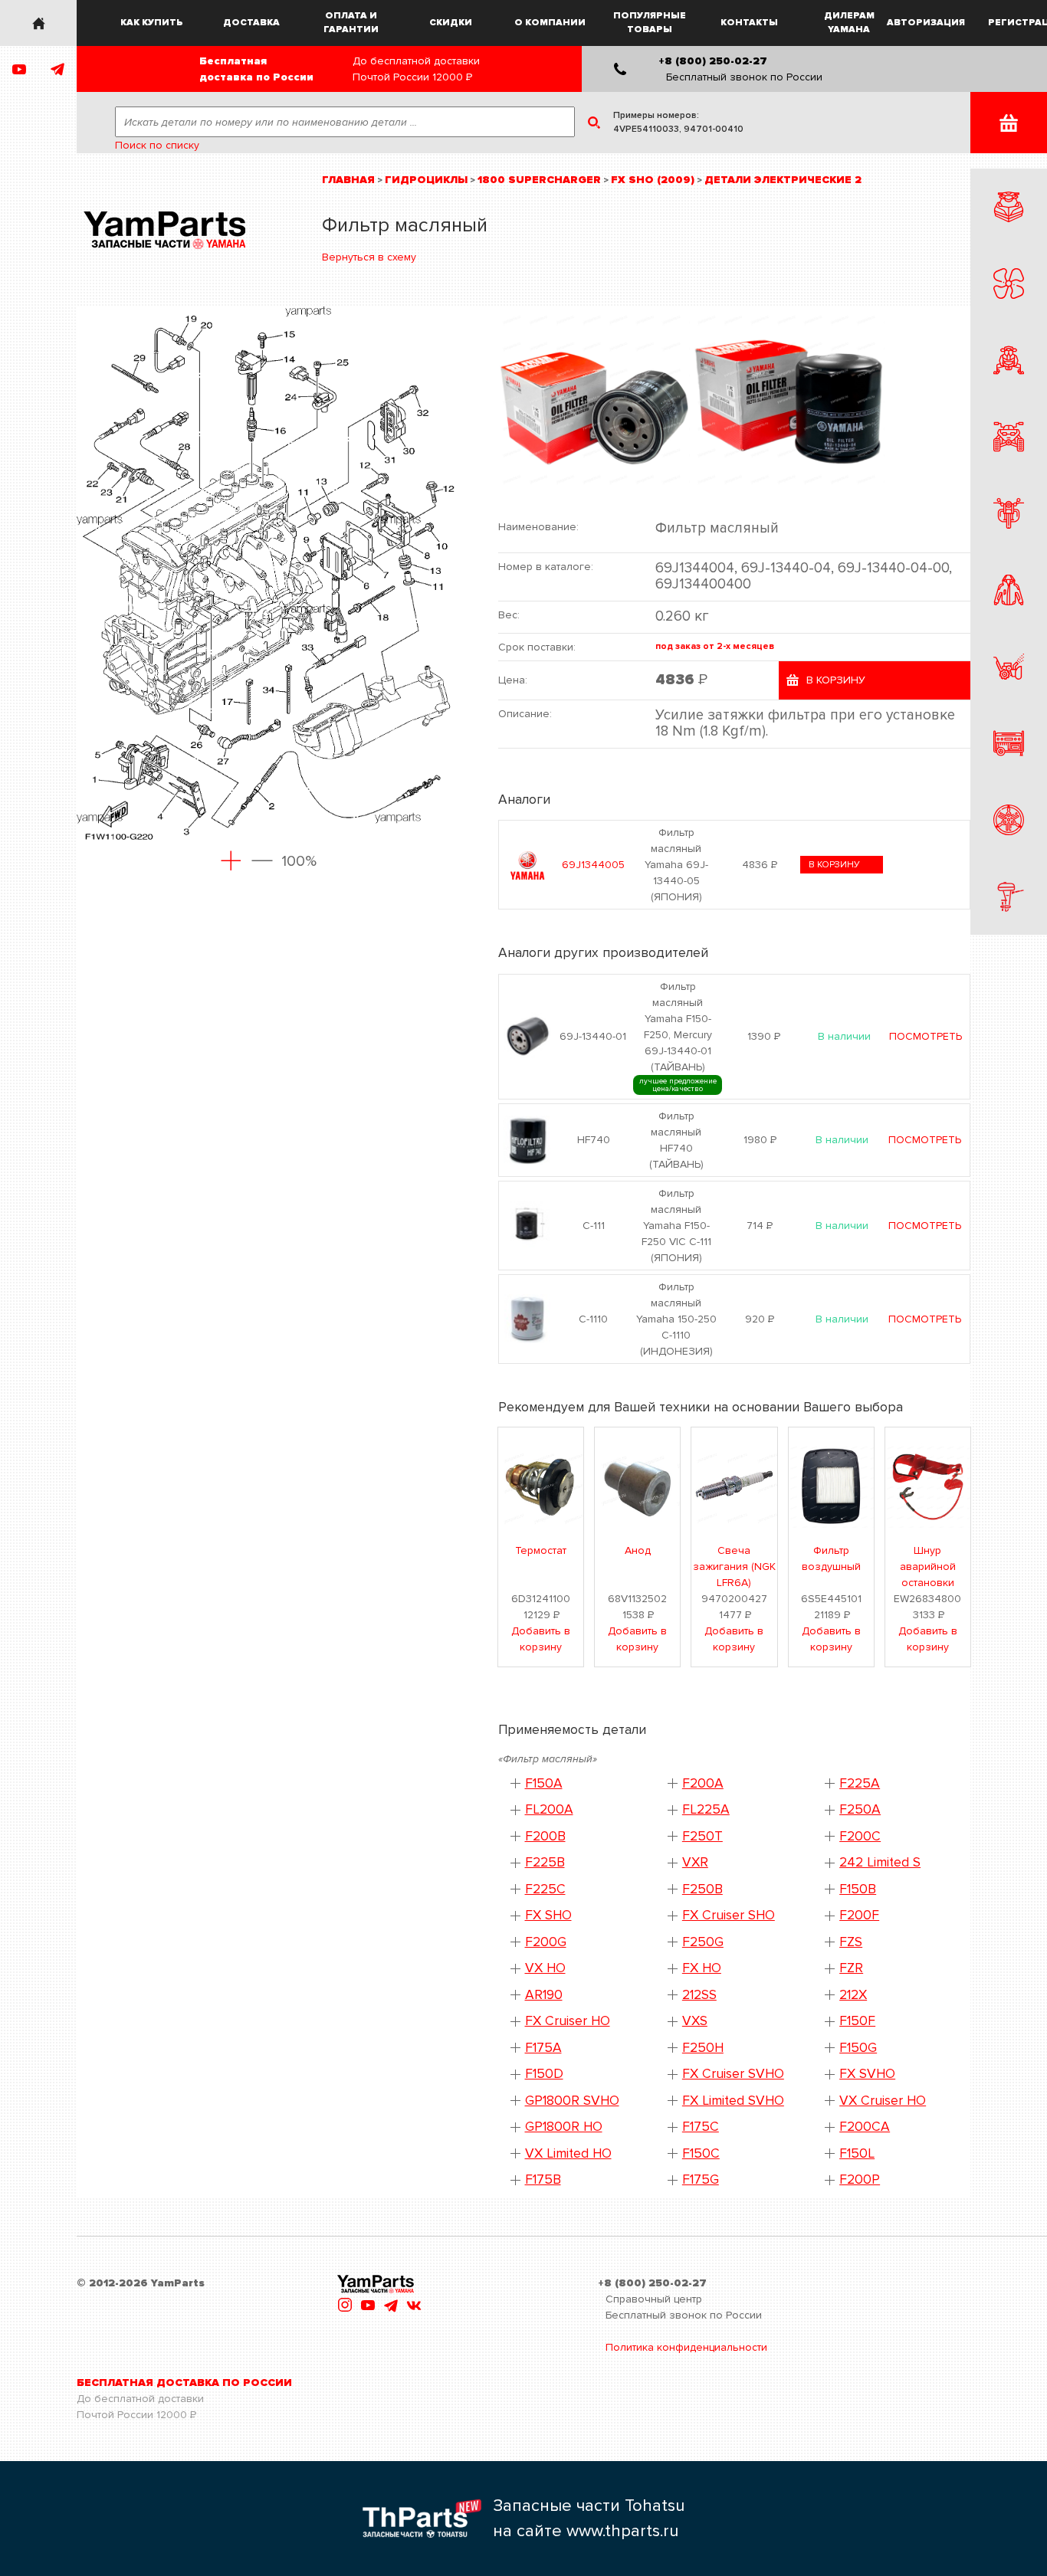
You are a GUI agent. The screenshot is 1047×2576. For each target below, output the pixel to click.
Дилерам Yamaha (849, 23)
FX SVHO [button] (867, 2074)
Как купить (152, 23)
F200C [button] (860, 1836)
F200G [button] (546, 1942)
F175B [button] (543, 2179)
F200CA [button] (865, 2127)
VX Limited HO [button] (568, 2153)
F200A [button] (703, 1783)
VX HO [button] (545, 1968)
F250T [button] (702, 1836)
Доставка (251, 23)
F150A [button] (544, 1783)
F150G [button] (858, 2048)
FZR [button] (851, 1968)
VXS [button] (695, 2021)
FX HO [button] (702, 1968)
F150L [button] (857, 2153)
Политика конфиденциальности (686, 2347)
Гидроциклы (426, 180)
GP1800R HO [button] (564, 2127)
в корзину (834, 865)
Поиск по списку (157, 145)
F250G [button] (703, 1942)
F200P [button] (860, 2179)
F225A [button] (860, 1783)
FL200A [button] (549, 1809)
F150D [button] (544, 2074)
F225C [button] (545, 1889)
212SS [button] (699, 1995)
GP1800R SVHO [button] (572, 2101)
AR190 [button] (544, 1995)
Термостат (541, 1550)
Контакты (749, 23)
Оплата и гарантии (351, 23)
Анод (638, 1550)
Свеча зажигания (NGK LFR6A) (734, 1567)
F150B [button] (858, 1889)
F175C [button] (701, 2127)
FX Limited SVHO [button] (733, 2101)
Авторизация (927, 23)
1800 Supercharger (539, 180)
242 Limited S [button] (880, 1862)
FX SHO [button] (548, 1915)
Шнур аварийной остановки (928, 1567)
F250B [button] (702, 1889)
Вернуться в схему (369, 257)
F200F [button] (859, 1915)
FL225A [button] (706, 1809)
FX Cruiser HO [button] (568, 2021)
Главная (348, 180)
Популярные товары (650, 23)
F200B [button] (545, 1836)
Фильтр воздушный (831, 1558)
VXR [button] (695, 1862)
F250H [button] (703, 2048)
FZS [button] (851, 1942)
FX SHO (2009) (653, 180)
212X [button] (853, 1995)
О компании (550, 23)
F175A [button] (543, 2048)
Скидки (451, 23)
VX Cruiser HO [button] (883, 2101)
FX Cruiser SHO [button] (729, 1915)
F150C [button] (701, 2153)
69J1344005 (593, 865)
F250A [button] (860, 1809)
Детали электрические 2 (783, 180)
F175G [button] (701, 2179)
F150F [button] (857, 2021)
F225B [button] (545, 1862)
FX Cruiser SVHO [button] (733, 2074)
